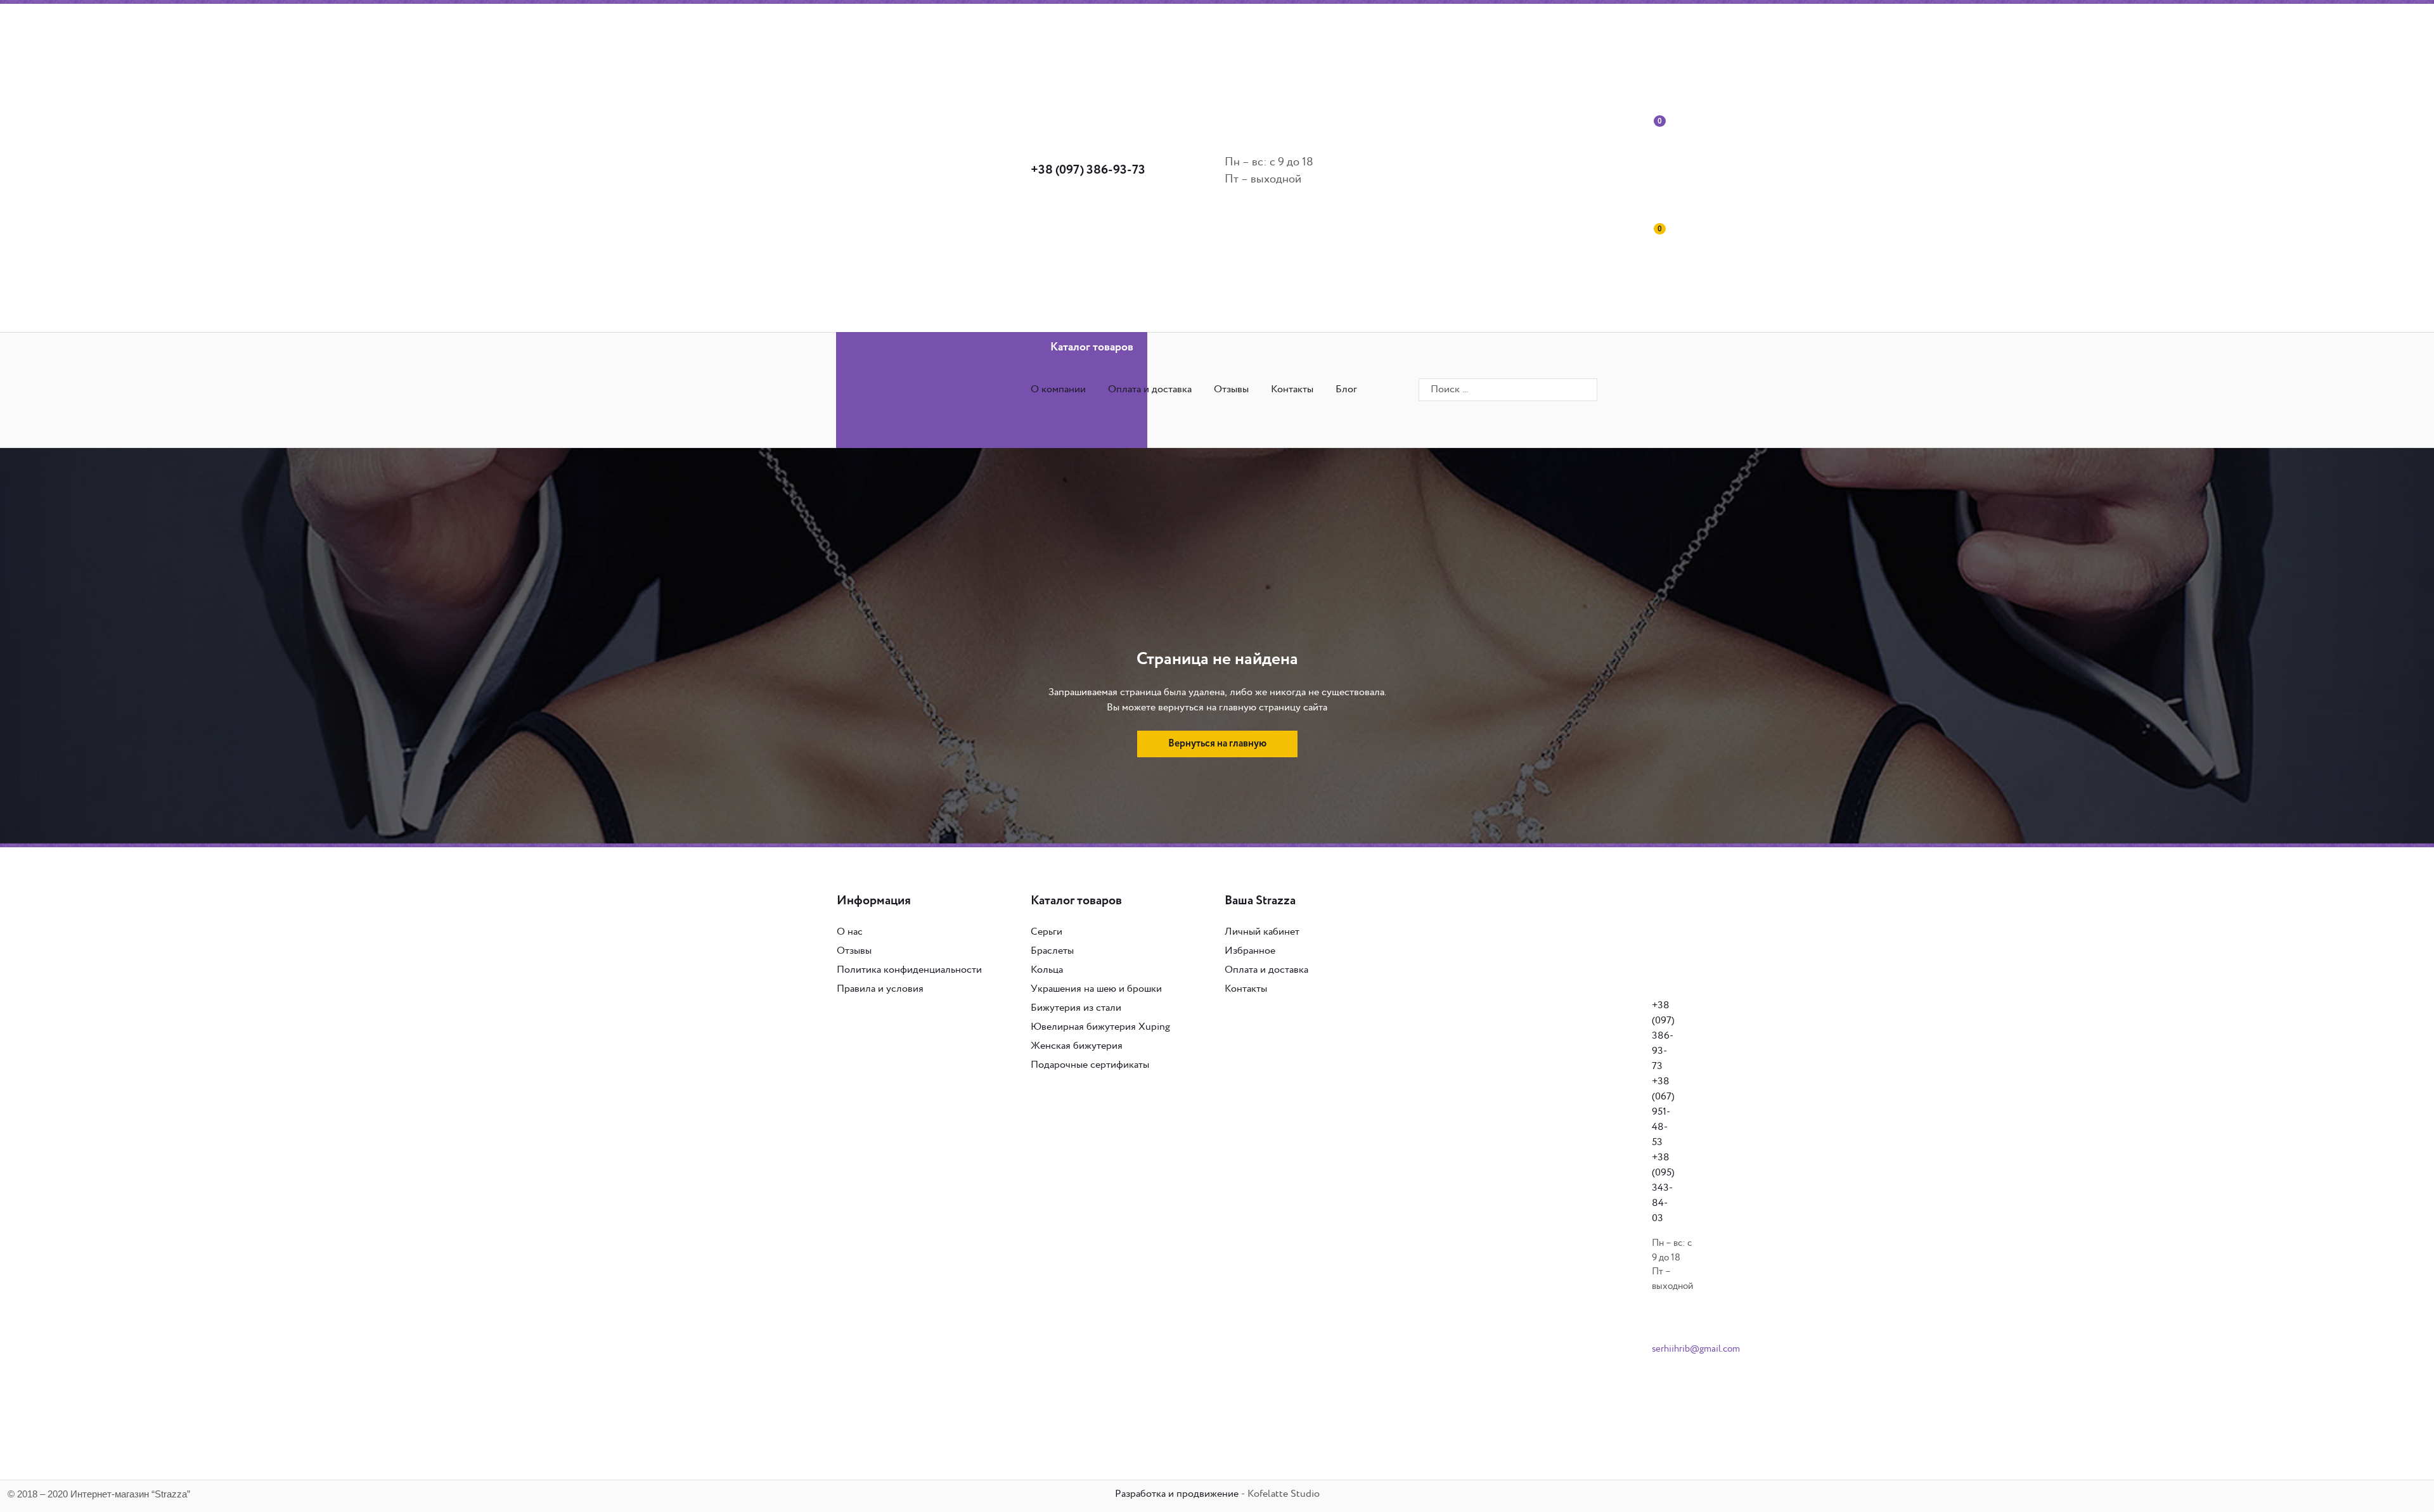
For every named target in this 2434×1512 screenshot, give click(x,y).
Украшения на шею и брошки (1096, 989)
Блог (1346, 389)
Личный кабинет (1262, 932)
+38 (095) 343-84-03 (1663, 1188)
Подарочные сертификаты (1090, 1065)
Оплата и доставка (1150, 389)
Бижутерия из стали (1076, 1008)
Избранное (1250, 951)
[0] (1563, 170)
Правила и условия (880, 989)
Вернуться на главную (1217, 744)
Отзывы (1231, 389)
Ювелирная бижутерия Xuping (1100, 1027)
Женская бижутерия (1077, 1046)
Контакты (1292, 389)
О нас (850, 932)
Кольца (1047, 970)
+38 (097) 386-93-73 (1088, 170)
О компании (1058, 389)
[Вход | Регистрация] (1563, 62)
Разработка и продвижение (1177, 1494)
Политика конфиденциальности (909, 970)
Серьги (1046, 932)
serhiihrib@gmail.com (1696, 1349)
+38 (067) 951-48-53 (1663, 1112)
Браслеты (1052, 951)
